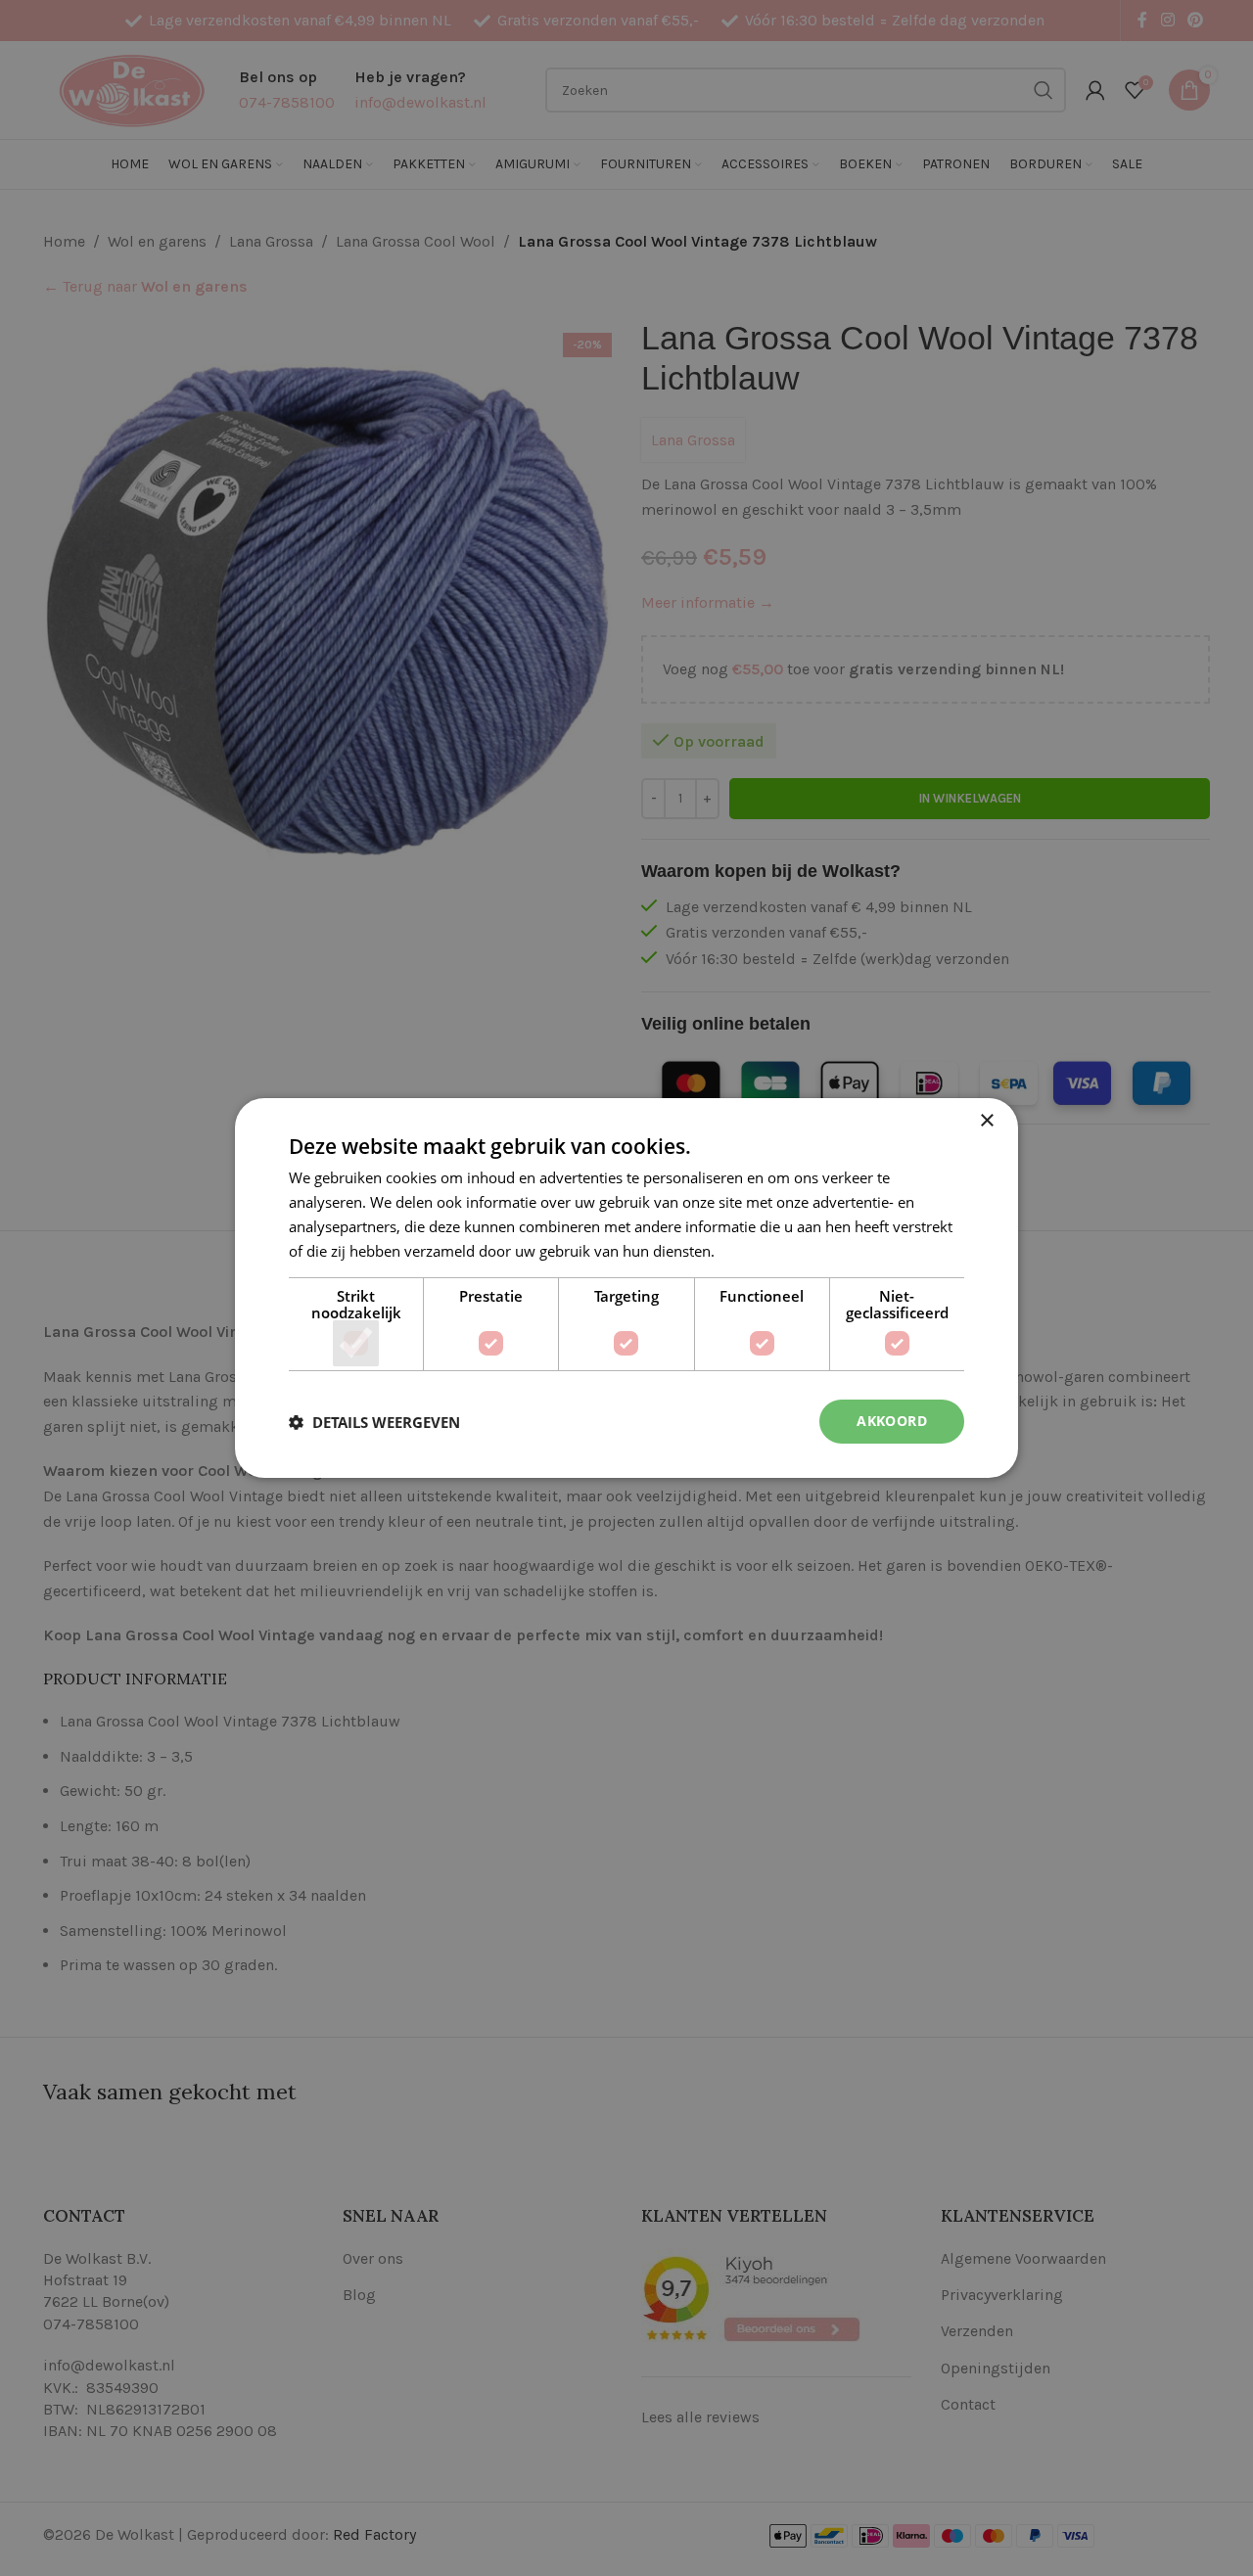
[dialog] (626, 1288)
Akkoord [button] (892, 1421)
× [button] (986, 1121)
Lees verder (758, 1251)
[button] (374, 1422)
